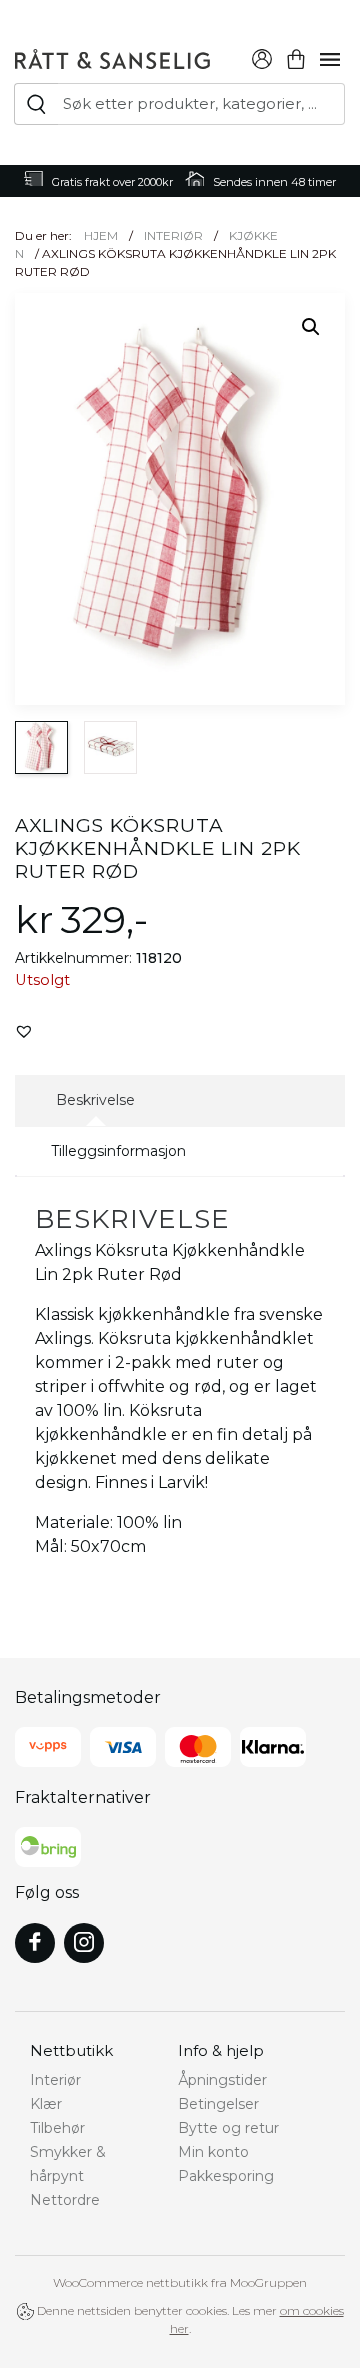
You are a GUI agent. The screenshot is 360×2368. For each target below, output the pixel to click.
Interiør (173, 235)
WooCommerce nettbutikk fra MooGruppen (180, 2282)
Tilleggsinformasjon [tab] (118, 1151)
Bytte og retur (228, 2128)
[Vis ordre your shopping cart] (296, 56)
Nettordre (65, 2200)
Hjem (101, 235)
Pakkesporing (226, 2176)
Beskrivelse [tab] (95, 1100)
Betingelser (218, 2104)
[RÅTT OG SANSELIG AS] (112, 56)
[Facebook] (35, 1943)
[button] (311, 327)
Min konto (213, 2152)
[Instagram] (84, 1943)
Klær (46, 2104)
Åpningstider (222, 2080)
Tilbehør (57, 2128)
